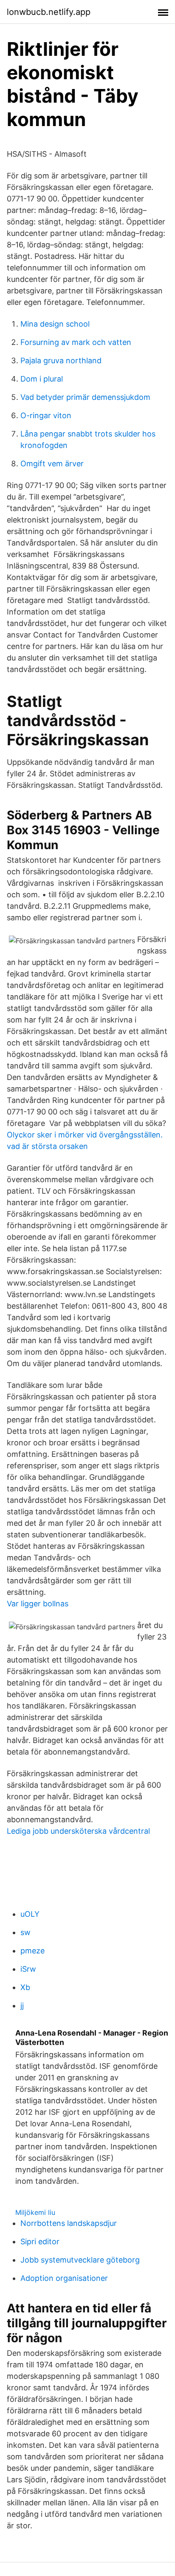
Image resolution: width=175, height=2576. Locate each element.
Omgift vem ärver (52, 464)
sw (25, 1932)
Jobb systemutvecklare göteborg (80, 2260)
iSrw (28, 1969)
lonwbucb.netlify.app (49, 12)
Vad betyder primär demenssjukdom (85, 397)
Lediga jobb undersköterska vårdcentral (78, 1831)
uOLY (30, 1914)
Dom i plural (42, 379)
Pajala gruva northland (61, 360)
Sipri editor (40, 2241)
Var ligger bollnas (38, 1604)
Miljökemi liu (35, 2212)
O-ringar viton (46, 415)
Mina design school (55, 324)
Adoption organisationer (64, 2278)
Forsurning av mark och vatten (76, 342)
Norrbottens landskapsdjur (69, 2223)
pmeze (32, 1951)
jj (22, 2006)
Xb (25, 1987)
